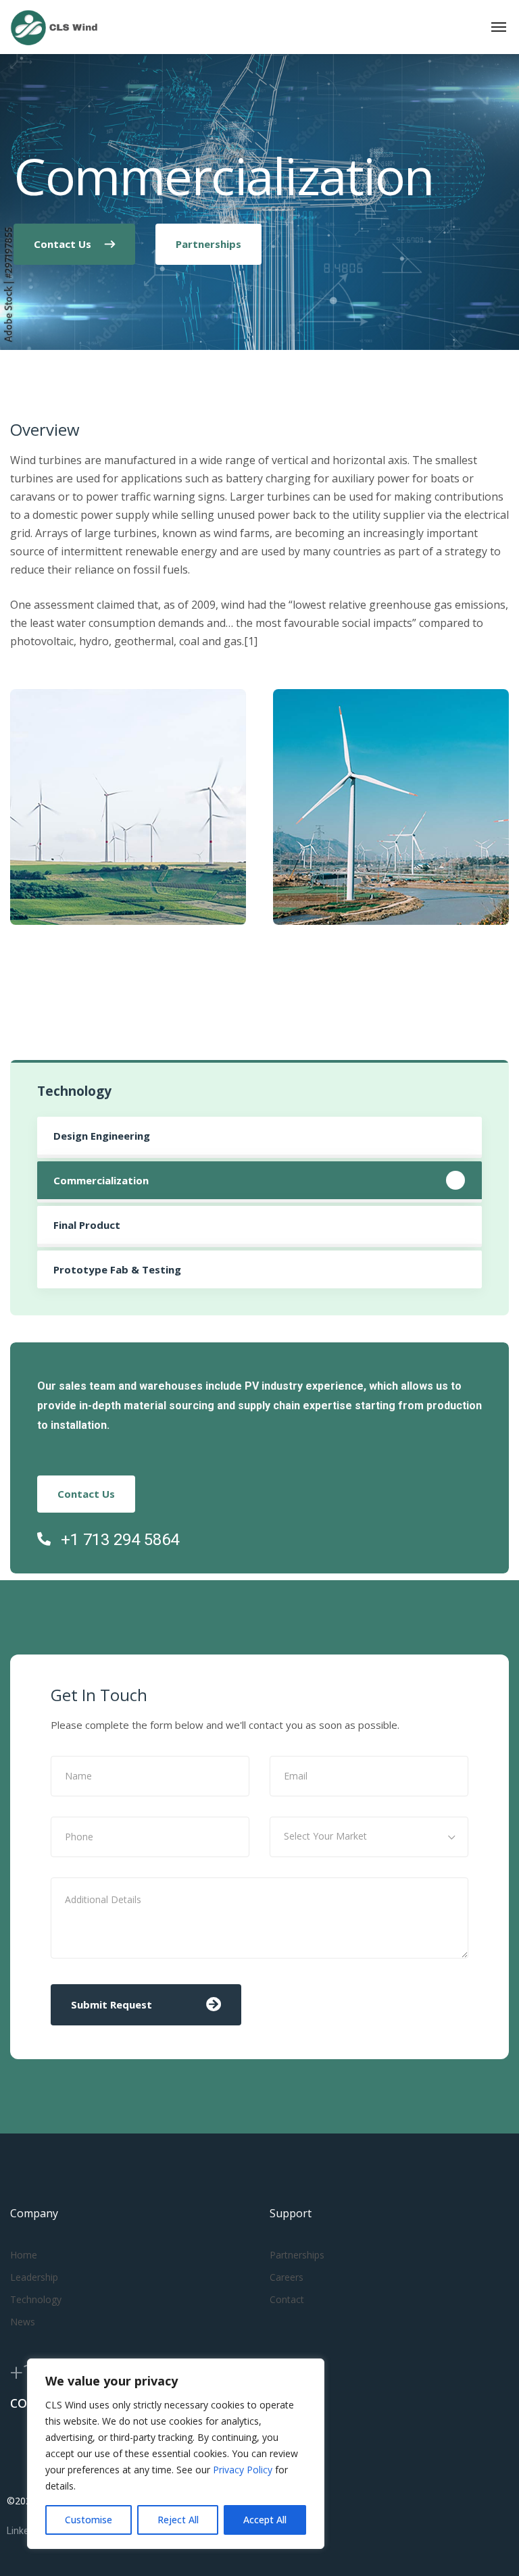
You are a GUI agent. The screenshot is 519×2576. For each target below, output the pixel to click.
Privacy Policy (244, 2470)
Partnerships (297, 2255)
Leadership (34, 2277)
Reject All (178, 2520)
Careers (287, 2277)
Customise (89, 2520)
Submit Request (112, 2004)
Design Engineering (102, 1136)
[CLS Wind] (54, 27)
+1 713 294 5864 (120, 1540)
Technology (36, 2299)
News (23, 2322)
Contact (287, 2299)
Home (24, 2255)
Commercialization (101, 1180)
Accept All (265, 2520)
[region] (176, 2454)
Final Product (87, 1225)
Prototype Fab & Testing (117, 1269)
